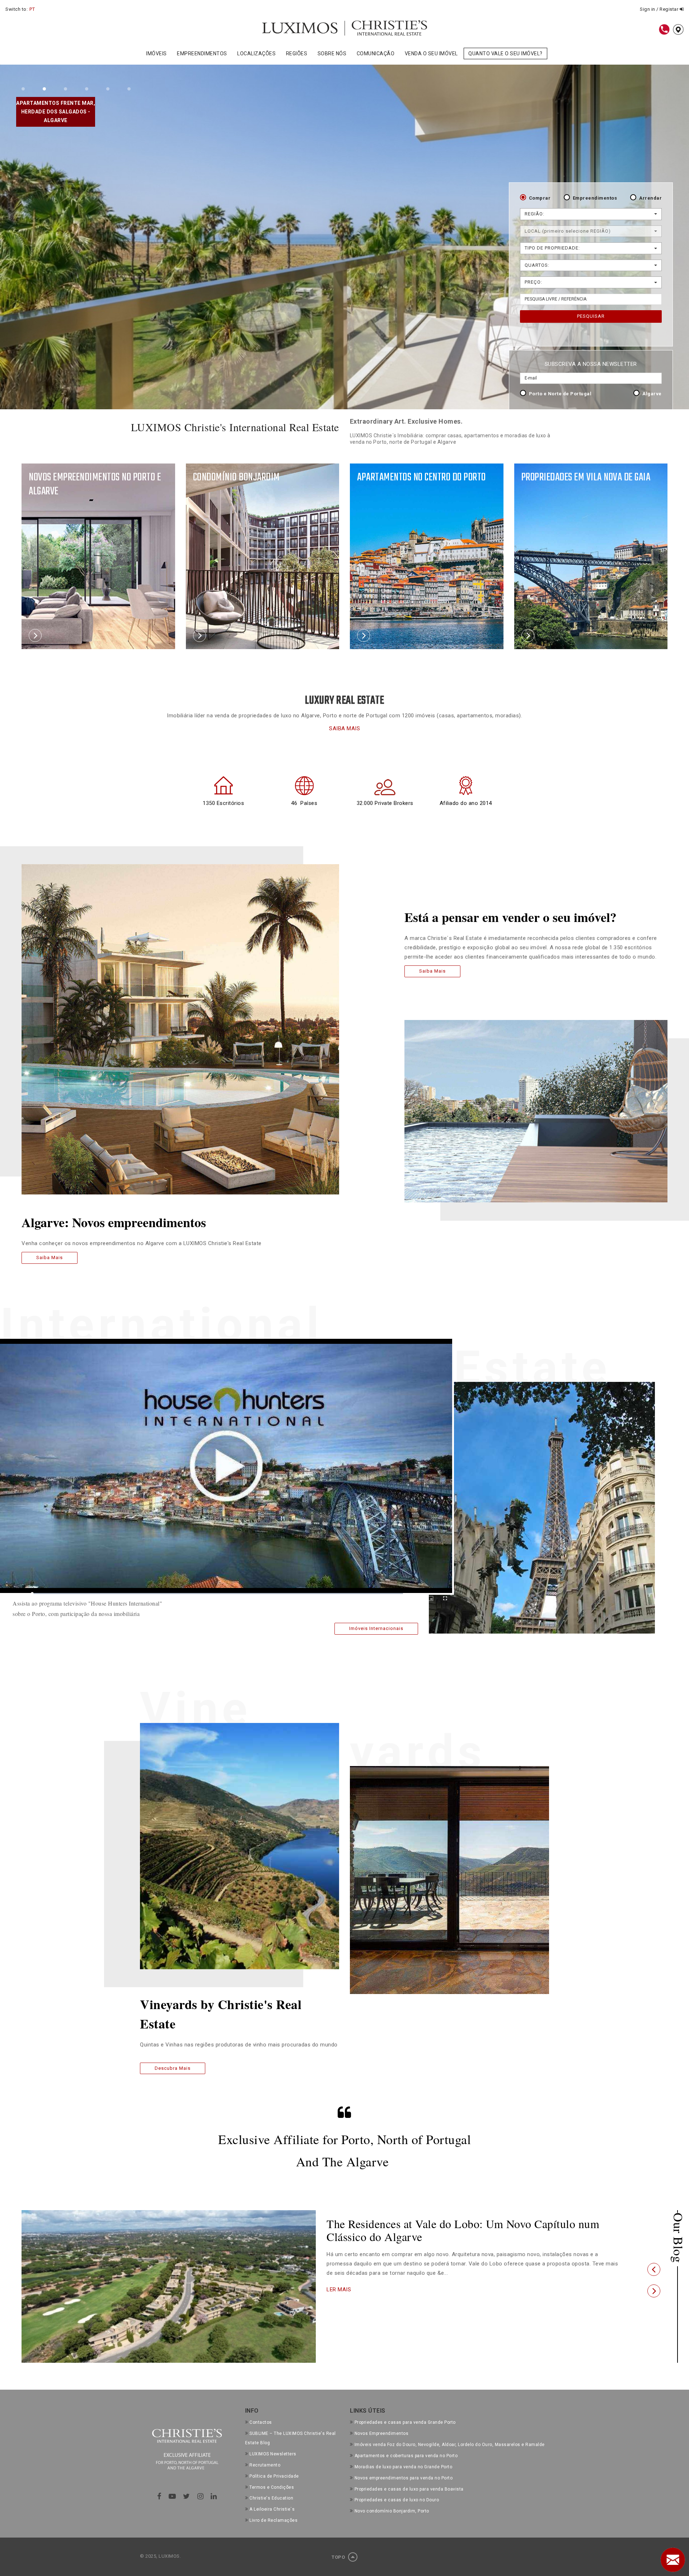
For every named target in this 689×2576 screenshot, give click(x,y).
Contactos (261, 2422)
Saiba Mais (50, 1257)
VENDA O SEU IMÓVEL (431, 53)
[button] (654, 2269)
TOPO (339, 2557)
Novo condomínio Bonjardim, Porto (392, 2511)
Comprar (540, 198)
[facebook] (159, 2496)
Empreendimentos (595, 198)
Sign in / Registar (660, 9)
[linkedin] (214, 2496)
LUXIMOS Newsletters (273, 2454)
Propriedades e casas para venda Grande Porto (405, 2422)
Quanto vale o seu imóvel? (505, 53)
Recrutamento (265, 2465)
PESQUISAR (591, 316)
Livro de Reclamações (273, 2520)
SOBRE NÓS (332, 53)
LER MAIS (339, 2289)
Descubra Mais (173, 2068)
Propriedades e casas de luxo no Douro (397, 2500)
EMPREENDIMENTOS (202, 53)
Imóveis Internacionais (376, 1629)
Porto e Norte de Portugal (560, 394)
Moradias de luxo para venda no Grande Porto (403, 2467)
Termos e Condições (272, 2487)
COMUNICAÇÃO (376, 53)
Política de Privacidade (274, 2476)
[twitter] (187, 2496)
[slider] (218, 1594)
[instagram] (201, 2496)
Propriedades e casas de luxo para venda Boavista (409, 2489)
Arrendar (650, 198)
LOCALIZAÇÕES (256, 53)
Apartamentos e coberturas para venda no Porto (406, 2456)
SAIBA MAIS (344, 728)
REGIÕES (297, 53)
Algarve (652, 394)
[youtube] (172, 2496)
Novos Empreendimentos (381, 2433)
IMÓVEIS (156, 53)
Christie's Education (271, 2498)
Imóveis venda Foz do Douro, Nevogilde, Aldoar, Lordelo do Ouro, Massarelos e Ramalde (450, 2445)
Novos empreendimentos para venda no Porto (404, 2478)
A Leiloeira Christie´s (272, 2509)
